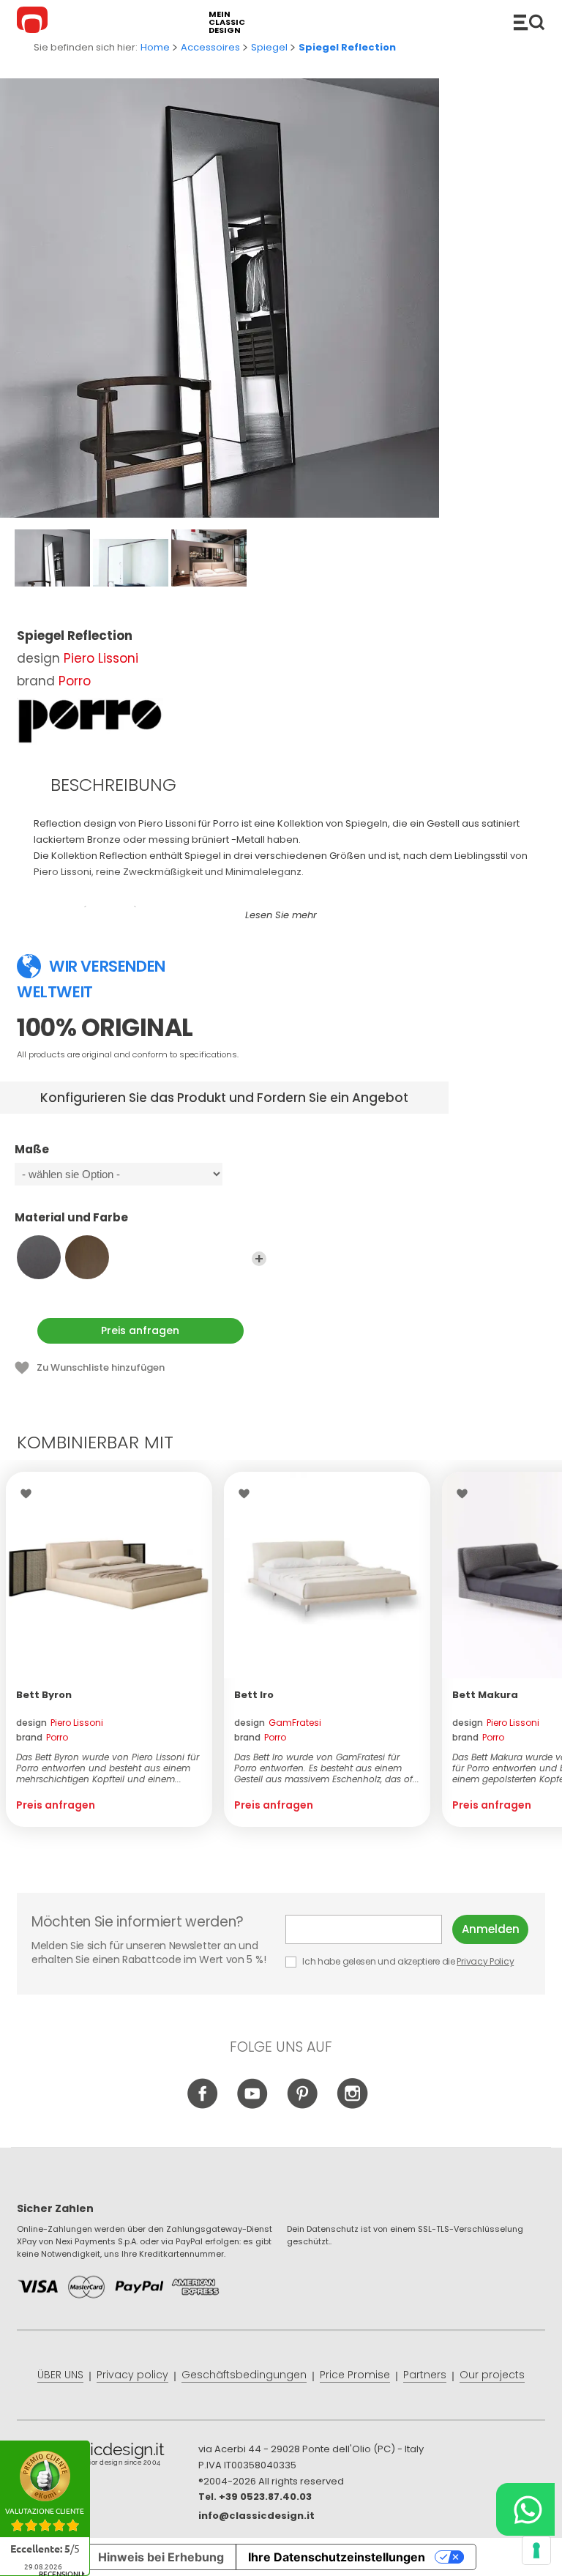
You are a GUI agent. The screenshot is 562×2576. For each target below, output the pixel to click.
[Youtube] (253, 2106)
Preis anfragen (140, 1330)
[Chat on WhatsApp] (525, 2509)
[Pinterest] (303, 2106)
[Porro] (90, 721)
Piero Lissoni (101, 658)
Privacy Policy (485, 1961)
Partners (425, 2375)
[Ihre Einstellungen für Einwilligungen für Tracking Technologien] (536, 2550)
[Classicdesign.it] (34, 22)
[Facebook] (203, 2106)
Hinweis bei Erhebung (161, 2557)
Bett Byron (44, 1695)
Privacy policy (132, 2375)
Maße (32, 1150)
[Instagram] (352, 2106)
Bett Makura (485, 1695)
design (60, 1723)
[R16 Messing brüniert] (87, 1257)
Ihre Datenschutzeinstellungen (337, 2557)
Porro (75, 681)
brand (42, 1737)
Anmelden (491, 1929)
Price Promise (355, 2375)
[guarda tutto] (259, 1259)
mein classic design (227, 22)
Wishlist (30, 1494)
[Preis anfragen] (109, 1575)
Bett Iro (254, 1695)
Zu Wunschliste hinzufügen (101, 1367)
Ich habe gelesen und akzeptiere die (408, 1961)
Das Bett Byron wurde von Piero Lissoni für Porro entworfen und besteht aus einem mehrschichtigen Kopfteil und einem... (108, 1768)
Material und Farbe (71, 1218)
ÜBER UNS (60, 2375)
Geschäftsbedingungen (244, 2375)
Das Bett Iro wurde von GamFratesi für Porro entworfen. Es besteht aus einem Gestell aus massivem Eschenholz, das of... (327, 1768)
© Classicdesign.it (108, 2457)
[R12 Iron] (39, 1257)
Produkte (529, 22)
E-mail (369, 1929)
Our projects (492, 2375)
